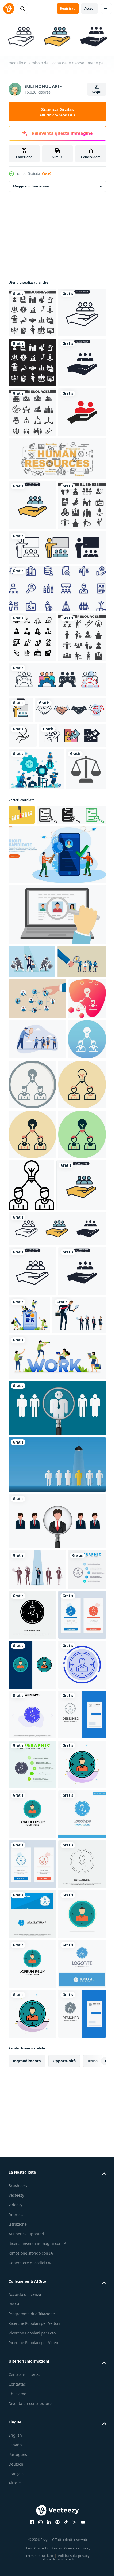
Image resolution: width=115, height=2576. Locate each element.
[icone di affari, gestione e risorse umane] (32, 411)
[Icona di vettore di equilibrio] (29, 1111)
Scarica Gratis (57, 112)
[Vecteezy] (9, 9)
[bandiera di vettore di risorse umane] (57, 607)
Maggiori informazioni (31, 185)
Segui (97, 92)
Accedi (89, 8)
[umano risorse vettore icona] (27, 1434)
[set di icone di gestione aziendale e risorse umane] (32, 311)
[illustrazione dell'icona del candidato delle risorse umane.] (32, 561)
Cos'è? (47, 174)
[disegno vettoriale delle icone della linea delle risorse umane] (57, 787)
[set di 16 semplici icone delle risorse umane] (32, 511)
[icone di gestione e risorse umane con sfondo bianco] (32, 835)
